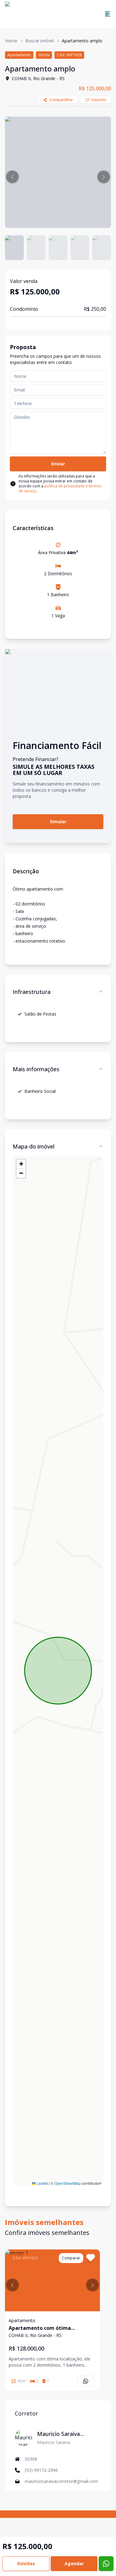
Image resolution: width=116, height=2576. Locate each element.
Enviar (58, 464)
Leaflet (42, 2183)
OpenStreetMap (68, 2183)
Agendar (74, 2563)
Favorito (99, 100)
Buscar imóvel (40, 41)
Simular (58, 822)
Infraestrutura (32, 992)
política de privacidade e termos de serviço (60, 488)
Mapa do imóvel (34, 1146)
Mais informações (36, 1069)
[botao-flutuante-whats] (106, 2564)
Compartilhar (61, 100)
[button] (12, 177)
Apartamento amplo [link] (82, 41)
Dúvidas (26, 2563)
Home (11, 41)
